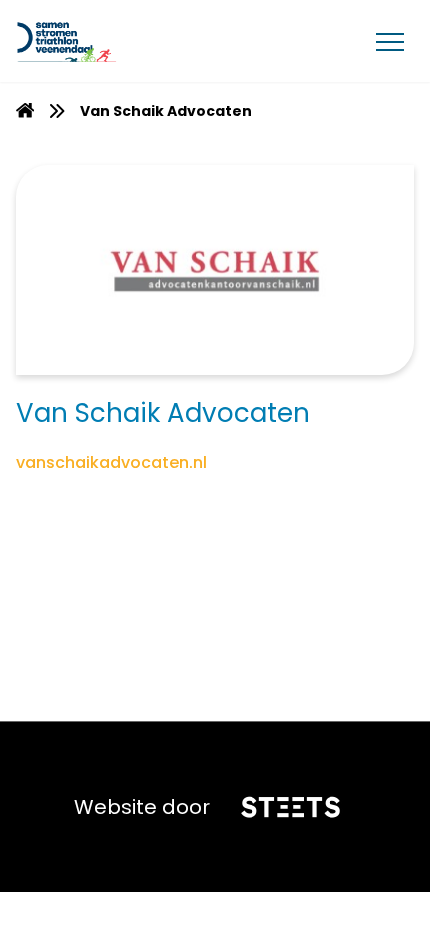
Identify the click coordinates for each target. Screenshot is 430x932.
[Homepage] (25, 113)
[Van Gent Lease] (112, 41)
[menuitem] (25, 110)
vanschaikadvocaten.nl (111, 462)
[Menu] (390, 41)
